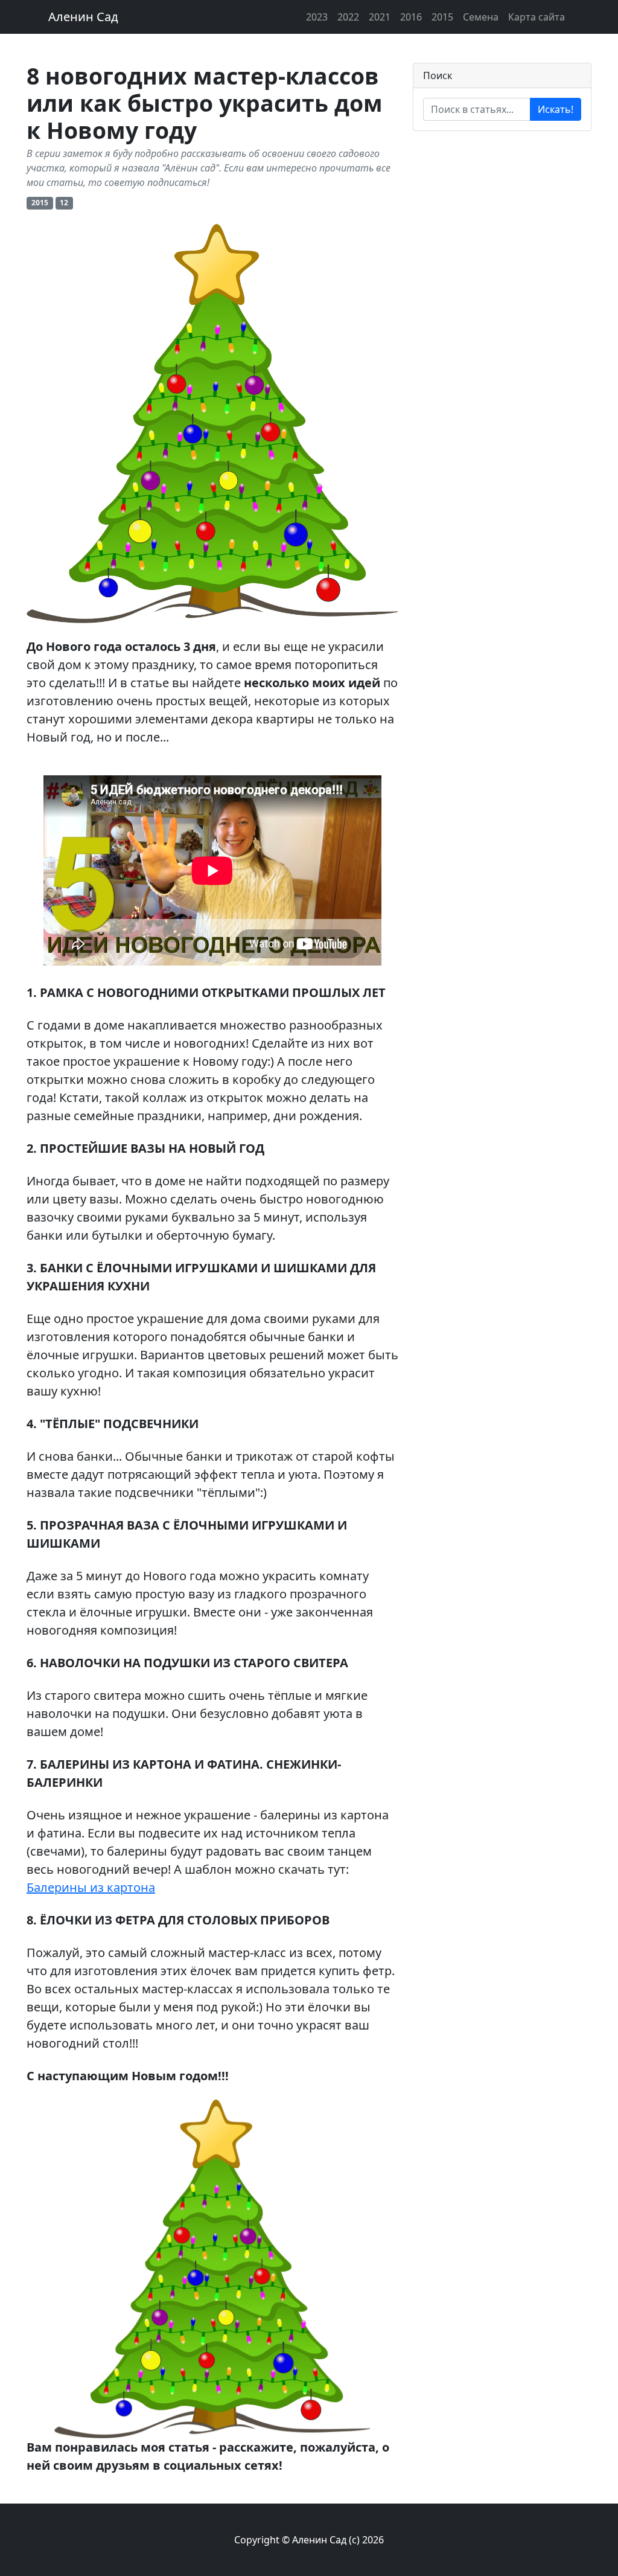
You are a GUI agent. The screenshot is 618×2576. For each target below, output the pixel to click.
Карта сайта (537, 17)
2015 (442, 17)
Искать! (556, 109)
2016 (411, 17)
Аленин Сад (83, 17)
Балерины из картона (91, 1887)
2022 (348, 17)
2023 (317, 17)
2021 (380, 17)
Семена (481, 17)
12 (64, 203)
